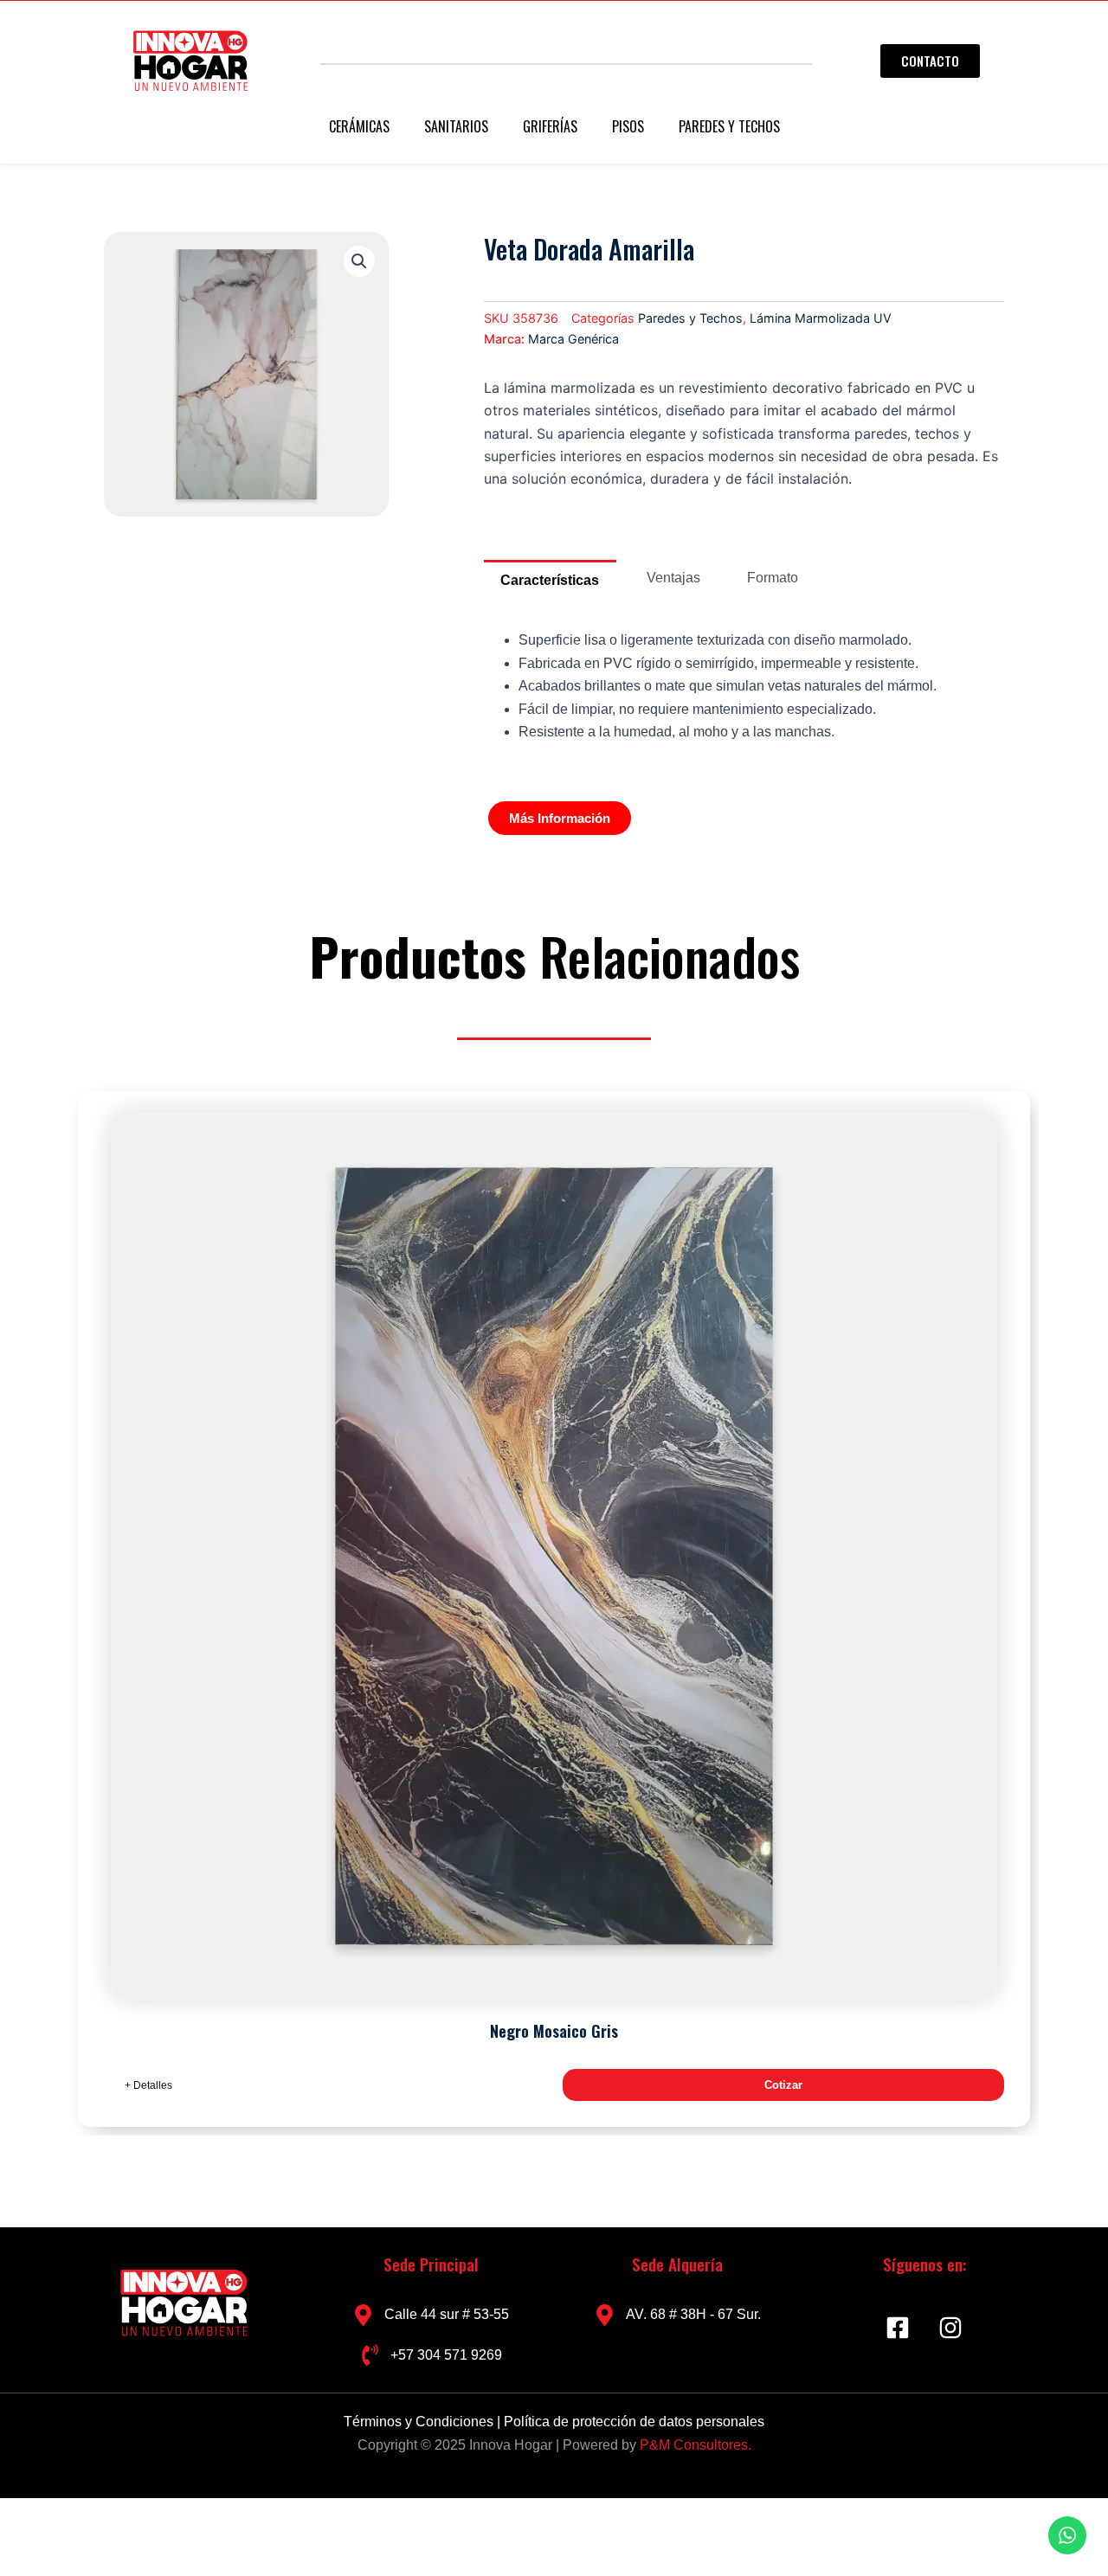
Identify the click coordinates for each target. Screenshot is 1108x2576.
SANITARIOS (456, 126)
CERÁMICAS (359, 126)
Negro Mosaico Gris (554, 2031)
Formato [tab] (773, 578)
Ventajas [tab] (673, 578)
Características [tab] (550, 580)
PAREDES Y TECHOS (729, 126)
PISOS (628, 126)
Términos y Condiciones (420, 2422)
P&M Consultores (694, 2445)
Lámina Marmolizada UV (821, 318)
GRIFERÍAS (550, 126)
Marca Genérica (573, 339)
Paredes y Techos (690, 318)
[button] (359, 261)
